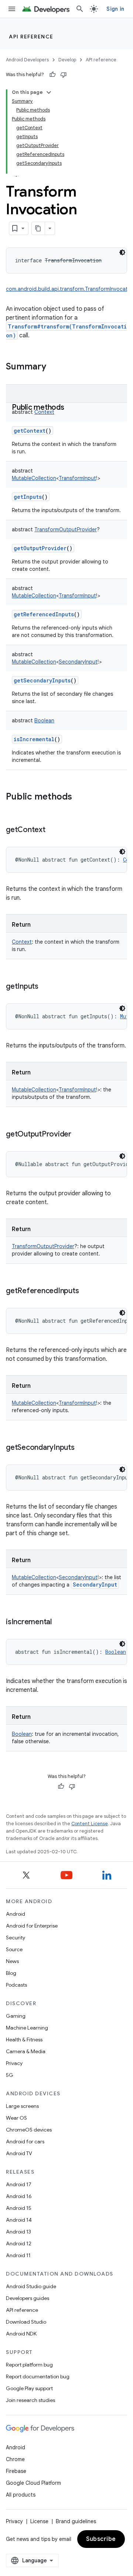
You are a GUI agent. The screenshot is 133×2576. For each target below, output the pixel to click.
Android (16, 1914)
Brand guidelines (76, 2521)
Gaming (16, 2016)
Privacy (14, 2063)
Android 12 (19, 2243)
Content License (90, 1824)
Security (16, 1938)
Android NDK (21, 2334)
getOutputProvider (40, 548)
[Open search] (80, 9)
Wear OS (16, 2118)
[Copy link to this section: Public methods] (72, 408)
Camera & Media (26, 2051)
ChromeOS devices (29, 2130)
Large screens (22, 2106)
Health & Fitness (24, 2040)
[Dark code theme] (122, 252)
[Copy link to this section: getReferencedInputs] (86, 1291)
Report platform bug (29, 2365)
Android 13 (18, 2232)
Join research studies (30, 2400)
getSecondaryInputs (42, 680)
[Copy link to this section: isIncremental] (59, 1622)
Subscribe (101, 2539)
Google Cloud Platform (33, 2483)
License (39, 2521)
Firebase (16, 2471)
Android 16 (19, 2196)
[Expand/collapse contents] (49, 92)
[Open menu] (12, 9)
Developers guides (28, 2298)
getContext (30, 431)
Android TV (19, 2153)
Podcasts (16, 1985)
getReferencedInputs (44, 614)
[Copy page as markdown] (38, 228)
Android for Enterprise (32, 1926)
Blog (11, 1973)
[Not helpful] (64, 75)
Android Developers (27, 60)
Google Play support (29, 2388)
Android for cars (25, 2141)
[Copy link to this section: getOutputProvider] (79, 1135)
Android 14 (19, 2220)
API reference (31, 37)
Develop (67, 60)
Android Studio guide (31, 2286)
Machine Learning (27, 2028)
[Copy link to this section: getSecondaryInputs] (82, 1448)
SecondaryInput (95, 1585)
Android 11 (18, 2255)
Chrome (15, 2459)
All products (21, 2495)
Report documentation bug (38, 2376)
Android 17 (19, 2184)
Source (14, 1949)
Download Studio (26, 2322)
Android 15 (19, 2208)
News (12, 1961)
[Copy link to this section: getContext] (53, 830)
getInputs (28, 497)
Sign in (115, 9)
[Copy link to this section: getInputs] (46, 987)
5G (10, 2075)
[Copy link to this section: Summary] (54, 367)
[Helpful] (52, 75)
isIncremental (34, 739)
